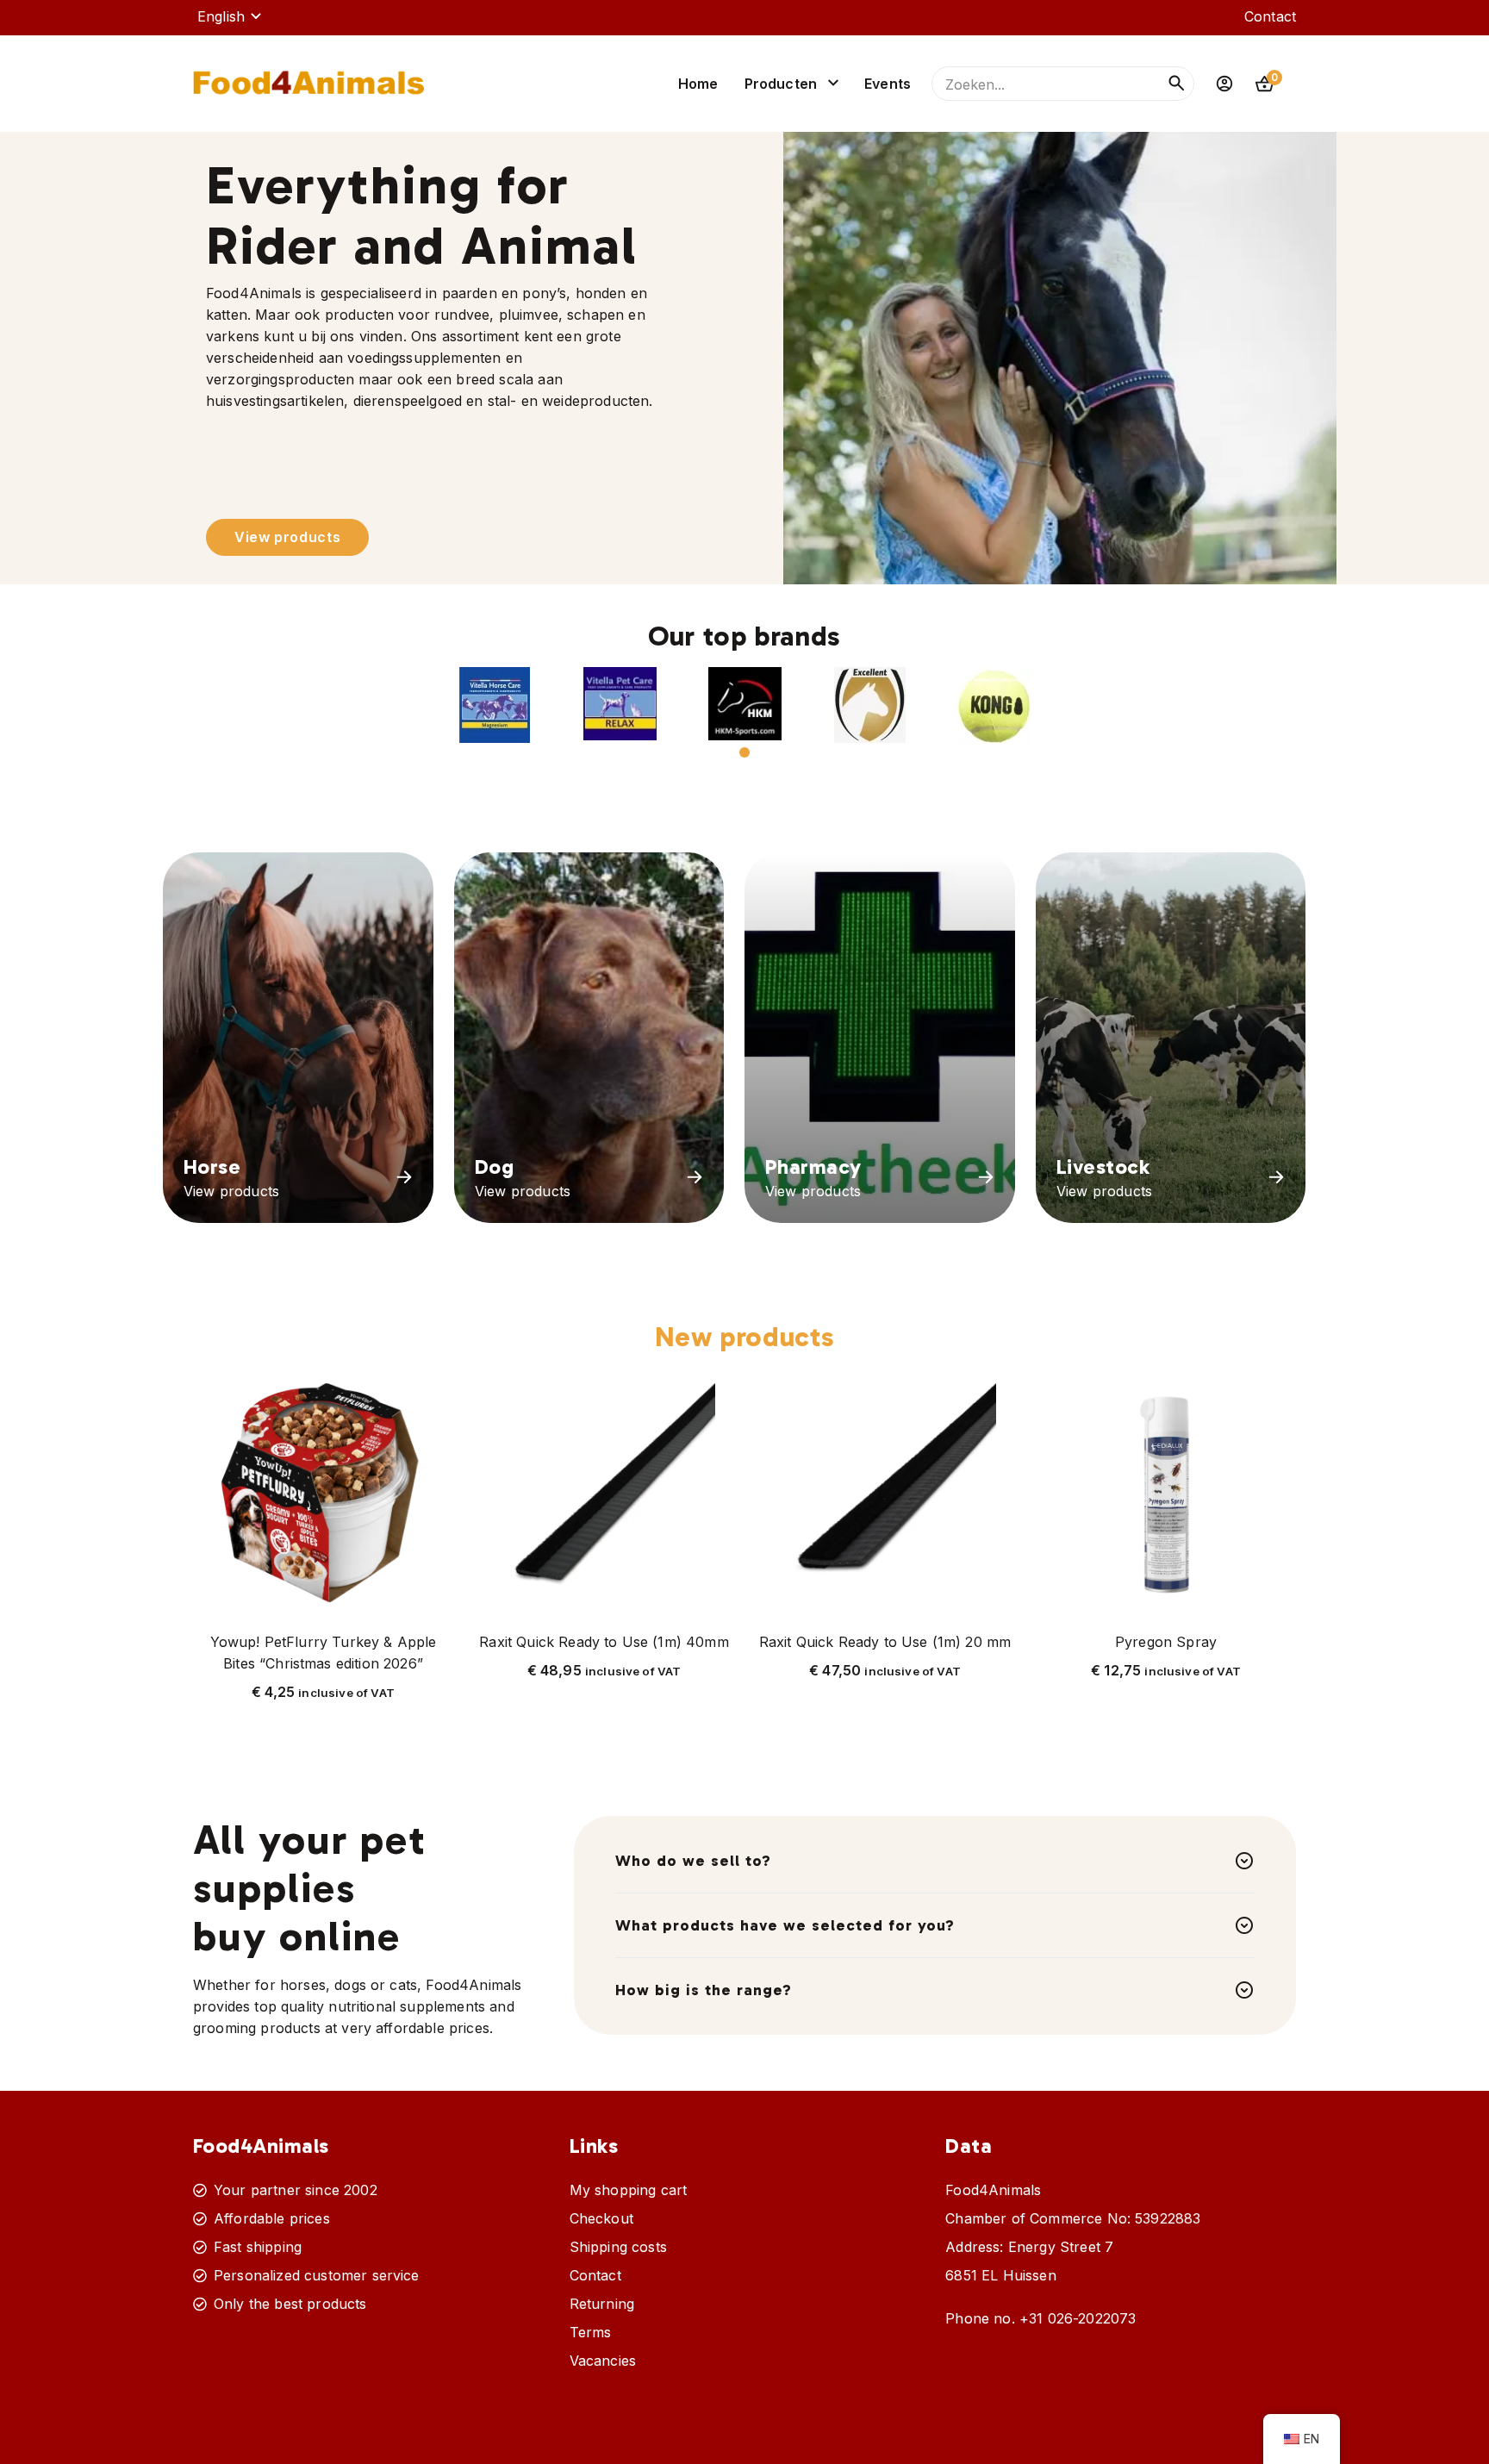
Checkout (601, 2218)
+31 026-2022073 (1078, 2318)
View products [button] (287, 537)
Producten (781, 84)
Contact (1270, 16)
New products (745, 1337)
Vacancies (603, 2361)
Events (888, 84)
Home (698, 84)
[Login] (1224, 84)
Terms (591, 2332)
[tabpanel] (495, 705)
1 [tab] (744, 752)
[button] (495, 705)
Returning (602, 2304)
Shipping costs (618, 2247)
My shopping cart (629, 2190)
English (221, 16)
